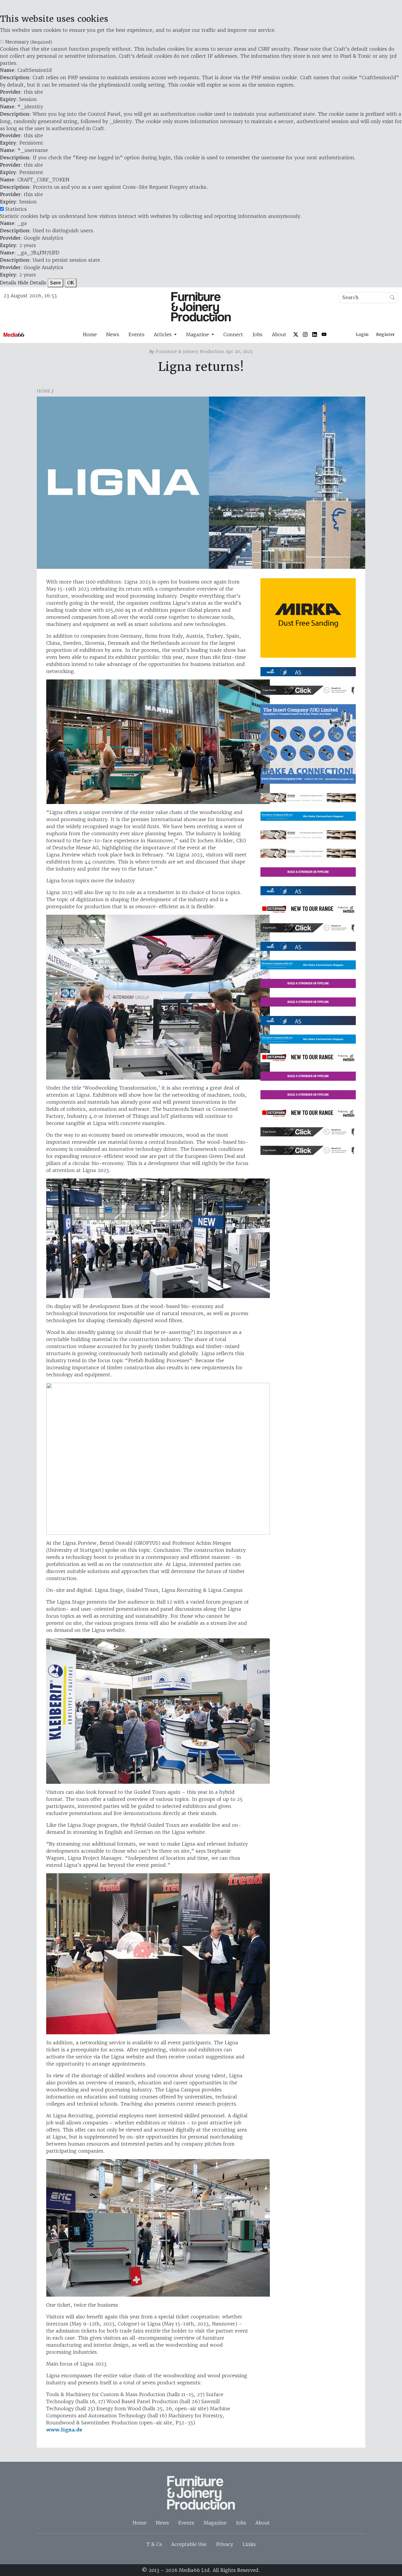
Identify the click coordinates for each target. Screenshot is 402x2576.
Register (385, 334)
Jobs (258, 334)
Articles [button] (163, 334)
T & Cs (154, 2544)
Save (55, 283)
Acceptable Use (189, 2544)
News (113, 334)
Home (90, 334)
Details (8, 283)
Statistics (16, 209)
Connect (233, 334)
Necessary (29, 42)
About (279, 334)
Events (137, 334)
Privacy (225, 2544)
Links (249, 2544)
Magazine (215, 2523)
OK (71, 283)
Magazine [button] (198, 334)
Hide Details (32, 283)
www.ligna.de (64, 2430)
